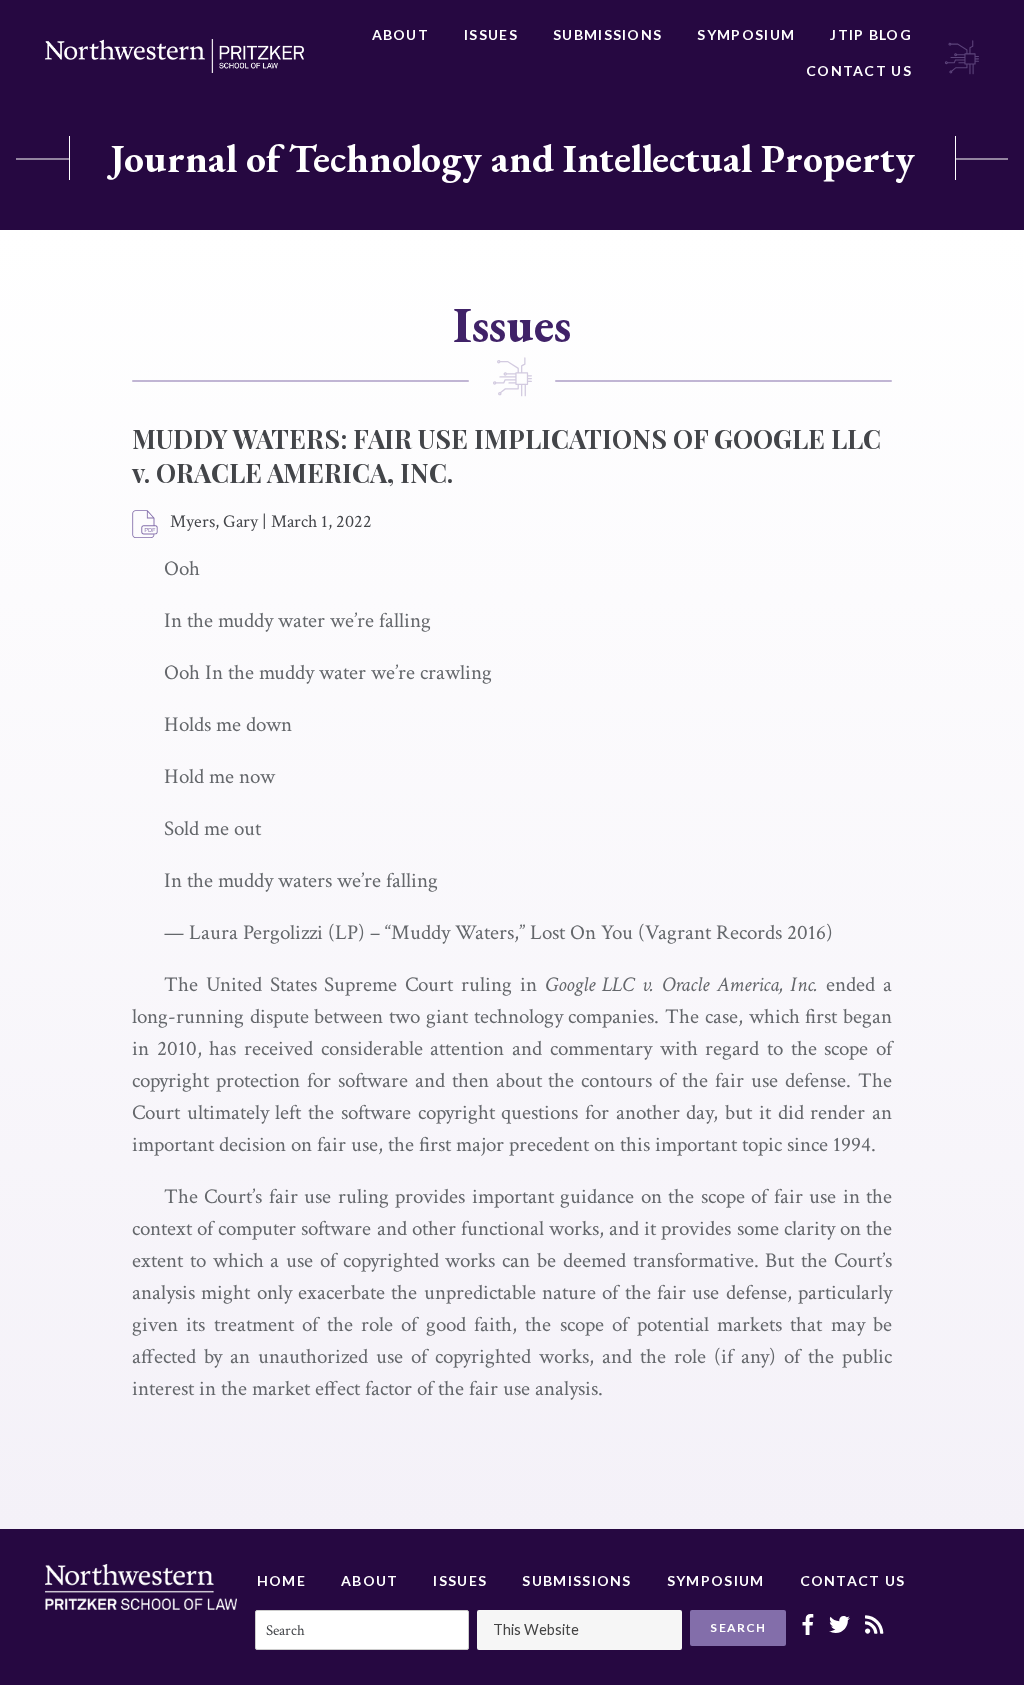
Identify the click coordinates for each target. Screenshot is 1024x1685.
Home (281, 1580)
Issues (491, 34)
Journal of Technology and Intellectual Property (512, 158)
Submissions (607, 34)
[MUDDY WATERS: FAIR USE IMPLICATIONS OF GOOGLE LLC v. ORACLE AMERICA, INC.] (146, 525)
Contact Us (859, 70)
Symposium (746, 34)
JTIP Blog (871, 34)
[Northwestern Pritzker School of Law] (174, 56)
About (401, 34)
